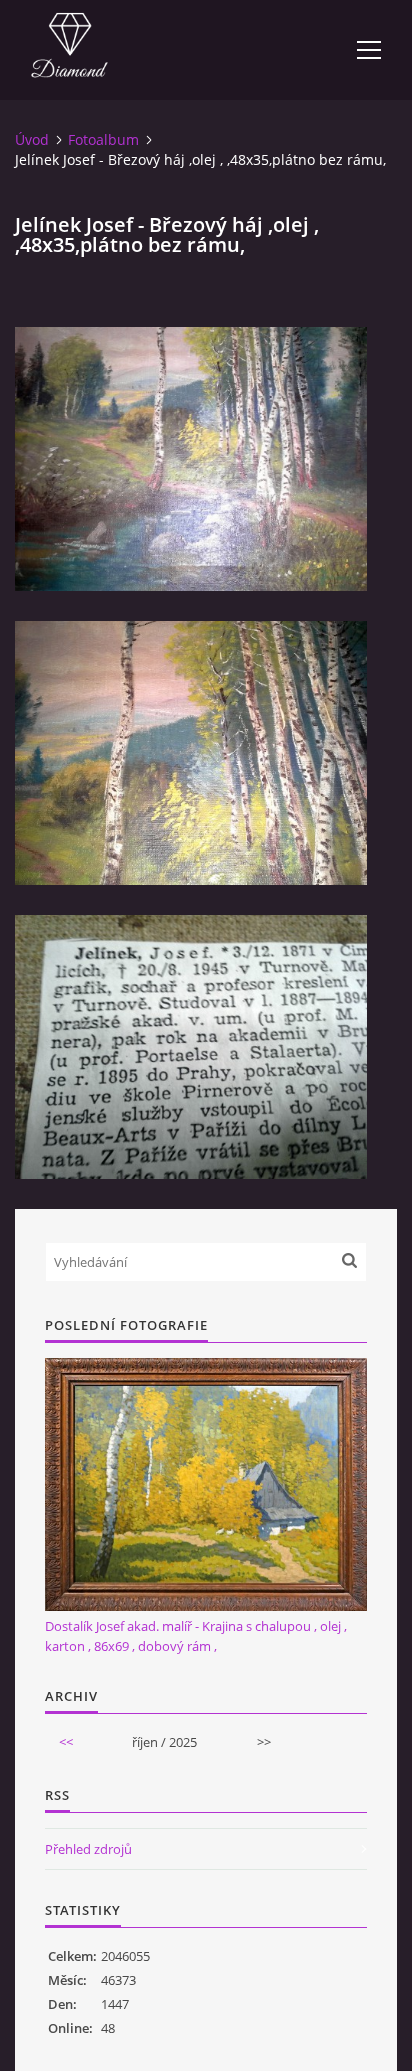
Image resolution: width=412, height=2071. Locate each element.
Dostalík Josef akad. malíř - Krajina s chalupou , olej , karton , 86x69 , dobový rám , (196, 1636)
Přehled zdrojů (88, 1849)
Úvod (32, 139)
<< (66, 1742)
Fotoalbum (103, 139)
